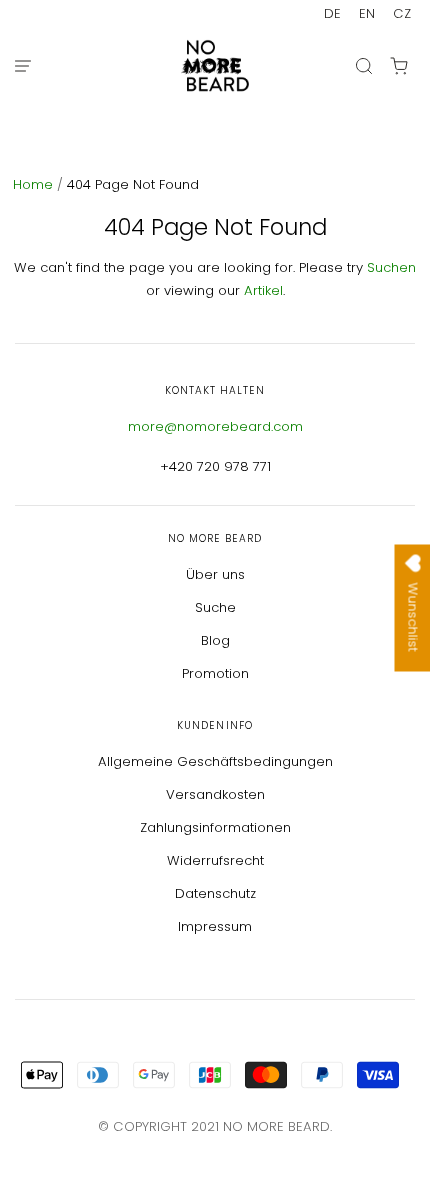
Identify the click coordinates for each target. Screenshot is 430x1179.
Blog (215, 640)
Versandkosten (215, 794)
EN (367, 13)
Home (35, 184)
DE (332, 13)
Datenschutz (215, 893)
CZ (402, 13)
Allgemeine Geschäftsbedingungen (215, 761)
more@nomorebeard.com (215, 426)
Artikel (263, 290)
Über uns (215, 574)
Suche (215, 607)
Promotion (215, 673)
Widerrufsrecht (215, 860)
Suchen (391, 267)
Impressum (215, 926)
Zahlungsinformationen (215, 827)
